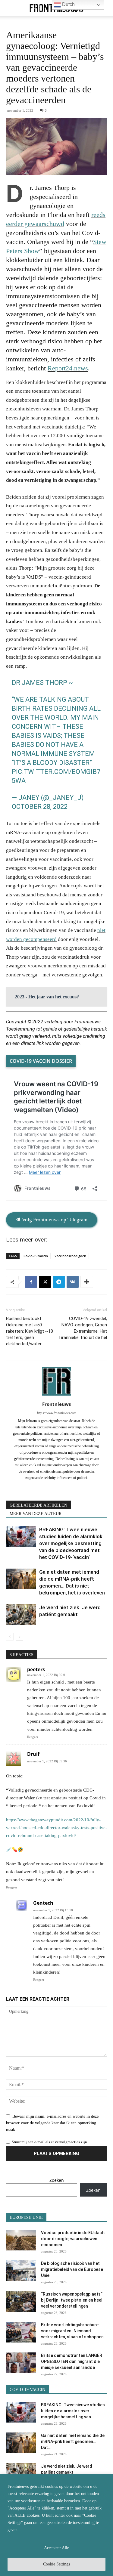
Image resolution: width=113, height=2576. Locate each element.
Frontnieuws (56, 1404)
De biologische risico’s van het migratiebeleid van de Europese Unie (72, 2269)
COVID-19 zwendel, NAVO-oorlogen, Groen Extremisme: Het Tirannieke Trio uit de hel (83, 1328)
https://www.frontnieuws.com (57, 1413)
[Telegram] (59, 1282)
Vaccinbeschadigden (70, 1256)
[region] (56, 2525)
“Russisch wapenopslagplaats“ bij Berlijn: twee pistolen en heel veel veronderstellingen (72, 2300)
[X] (45, 1282)
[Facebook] (31, 1282)
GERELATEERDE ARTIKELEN (38, 1505)
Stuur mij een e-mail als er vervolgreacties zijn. (50, 2142)
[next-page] (19, 1637)
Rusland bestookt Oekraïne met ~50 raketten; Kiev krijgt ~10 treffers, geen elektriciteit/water (30, 1331)
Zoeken (57, 2180)
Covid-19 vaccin (36, 1256)
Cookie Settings (56, 2564)
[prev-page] (10, 1637)
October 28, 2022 (40, 807)
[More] (87, 1282)
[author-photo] (57, 1396)
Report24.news (68, 368)
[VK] (73, 1282)
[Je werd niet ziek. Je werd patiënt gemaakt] (21, 1614)
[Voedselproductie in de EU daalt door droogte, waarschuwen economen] (21, 2240)
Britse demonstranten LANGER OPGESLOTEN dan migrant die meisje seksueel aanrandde (72, 2361)
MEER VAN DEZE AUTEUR (36, 1514)
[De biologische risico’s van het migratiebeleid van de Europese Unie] (21, 2271)
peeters (36, 1669)
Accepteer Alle (56, 2548)
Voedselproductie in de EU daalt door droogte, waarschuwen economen (73, 2239)
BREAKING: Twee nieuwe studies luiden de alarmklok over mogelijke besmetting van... (73, 2411)
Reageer (33, 1737)
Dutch (68, 4)
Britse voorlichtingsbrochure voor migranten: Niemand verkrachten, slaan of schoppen (72, 2331)
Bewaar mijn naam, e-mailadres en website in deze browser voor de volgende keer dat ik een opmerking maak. (52, 2123)
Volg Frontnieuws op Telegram (54, 1220)
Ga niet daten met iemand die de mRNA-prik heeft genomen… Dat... (73, 2441)
